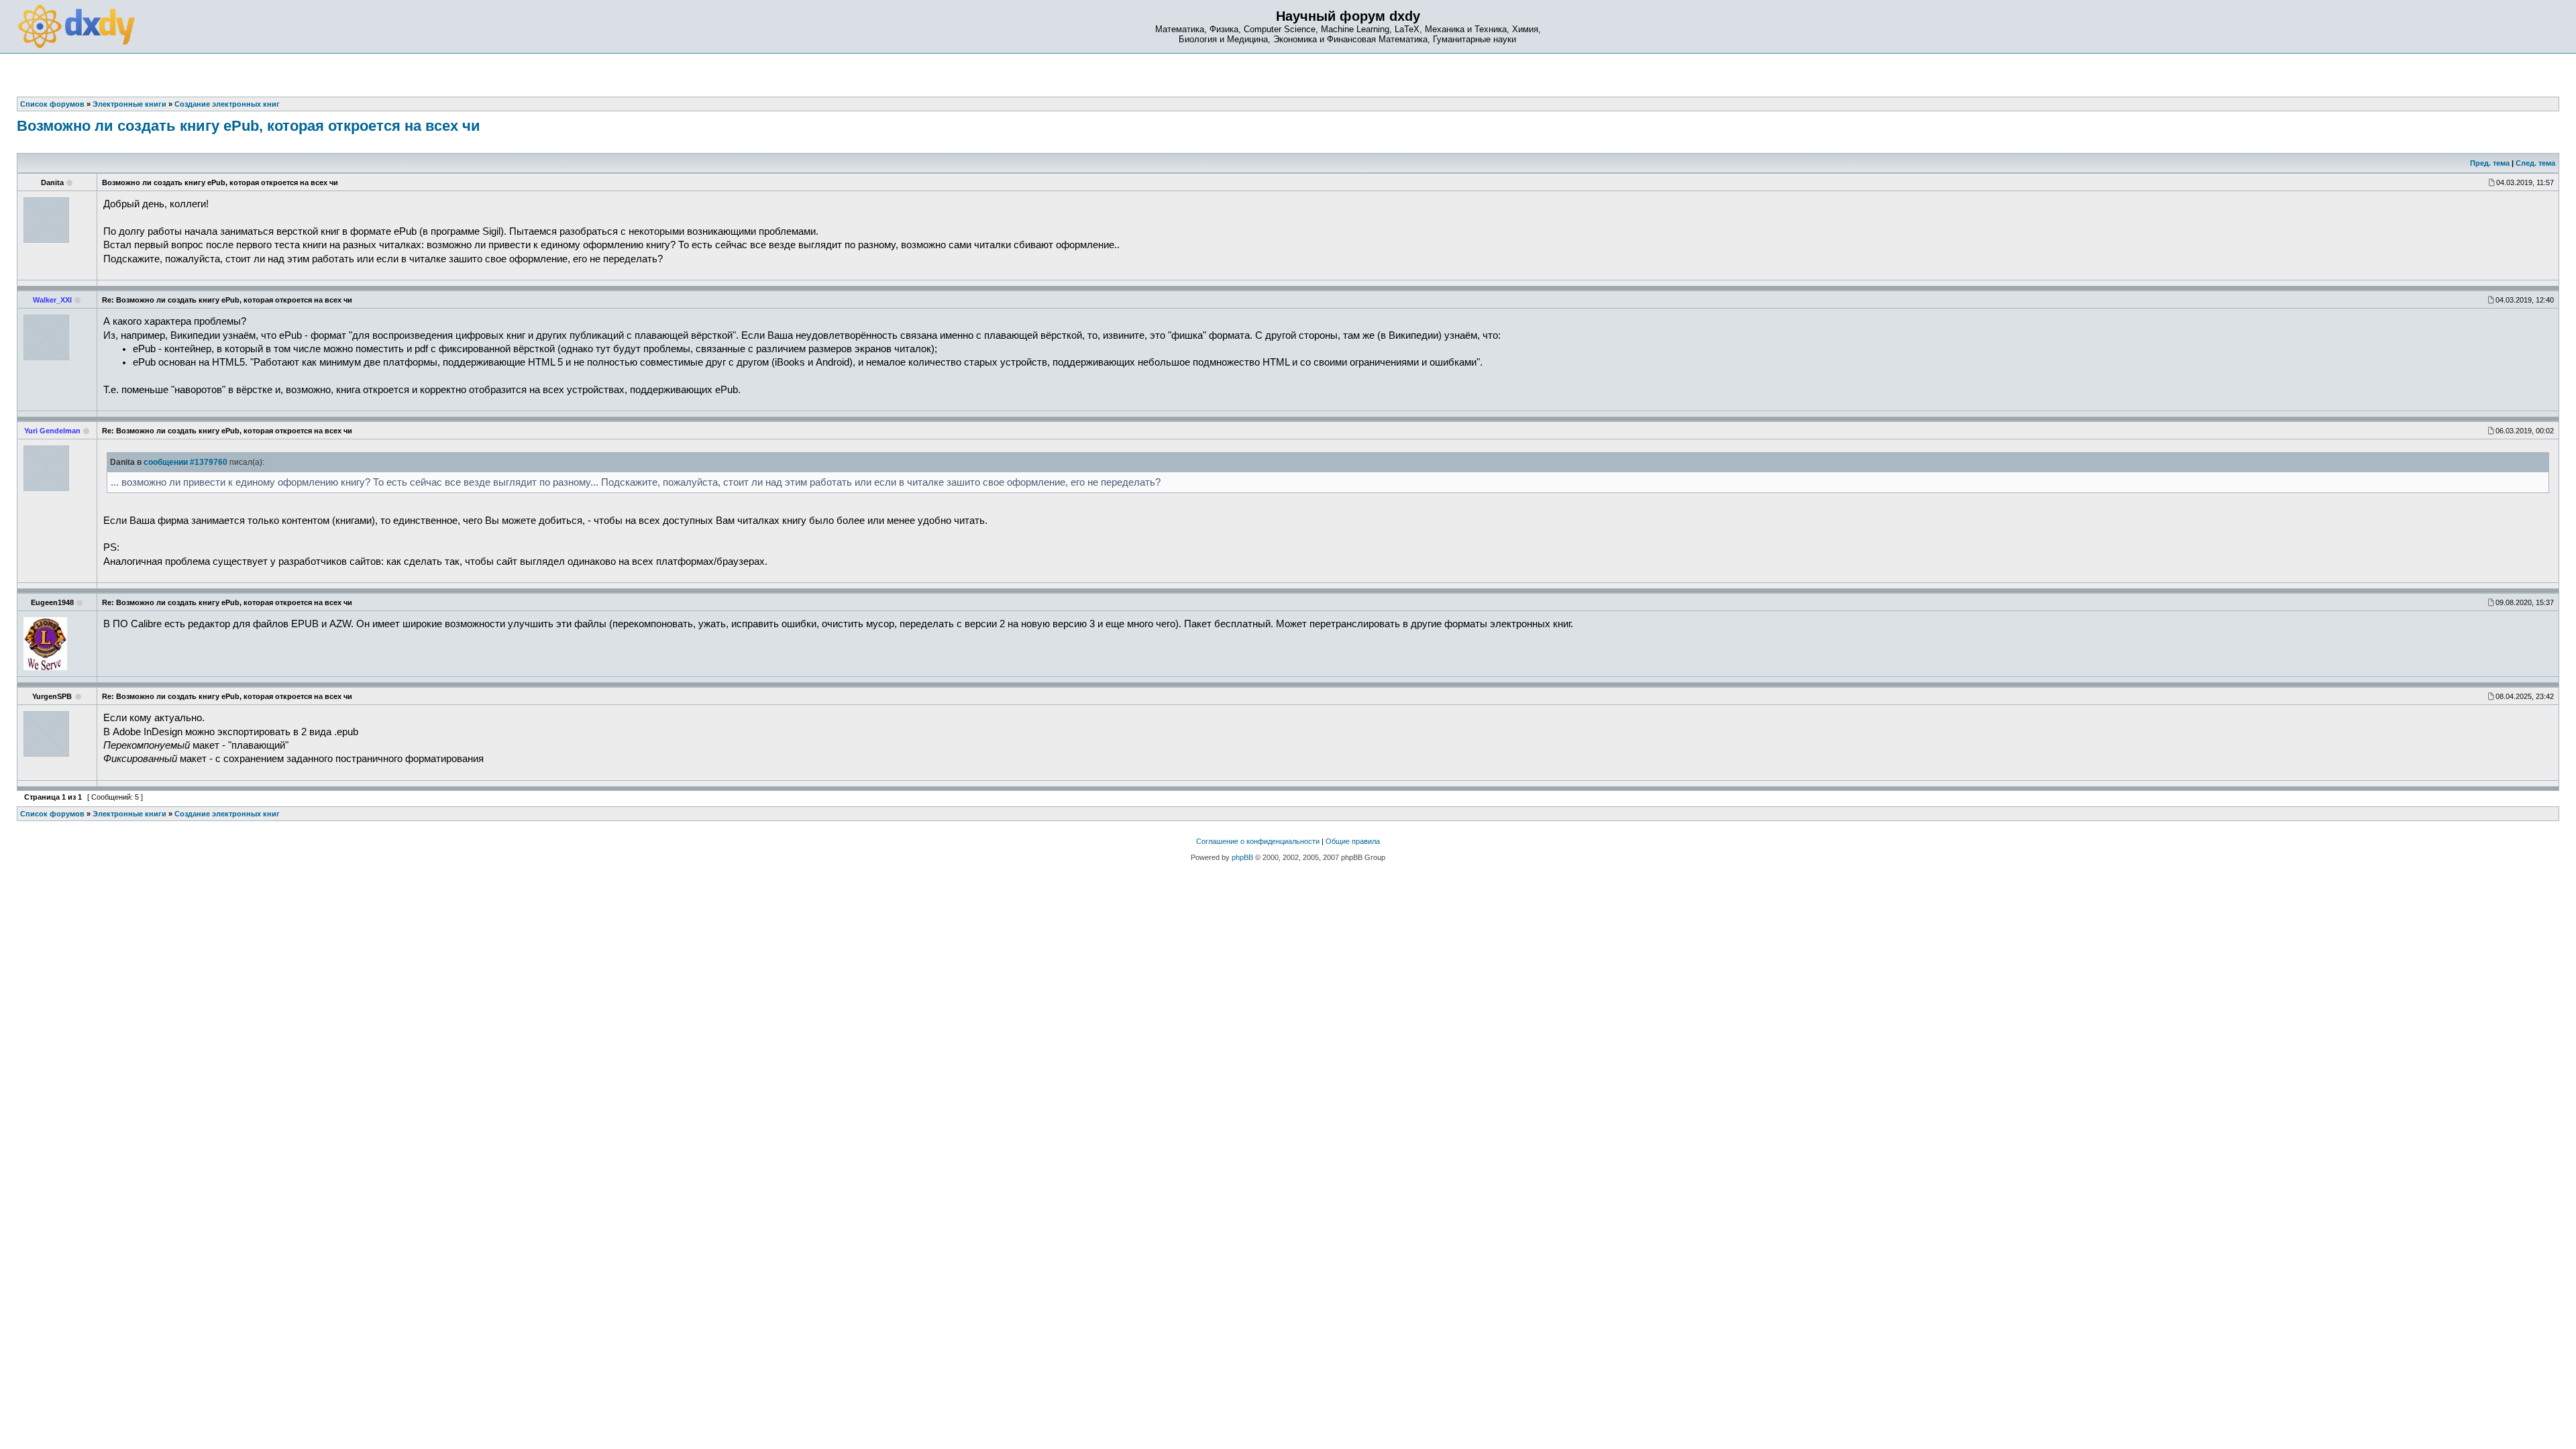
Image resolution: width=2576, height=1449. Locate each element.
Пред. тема (2490, 163)
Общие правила (1353, 841)
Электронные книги (129, 814)
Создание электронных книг (227, 814)
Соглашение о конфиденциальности (1258, 841)
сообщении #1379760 (185, 462)
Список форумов (52, 814)
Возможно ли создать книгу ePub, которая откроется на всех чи (249, 126)
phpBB (1242, 857)
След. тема (2535, 163)
